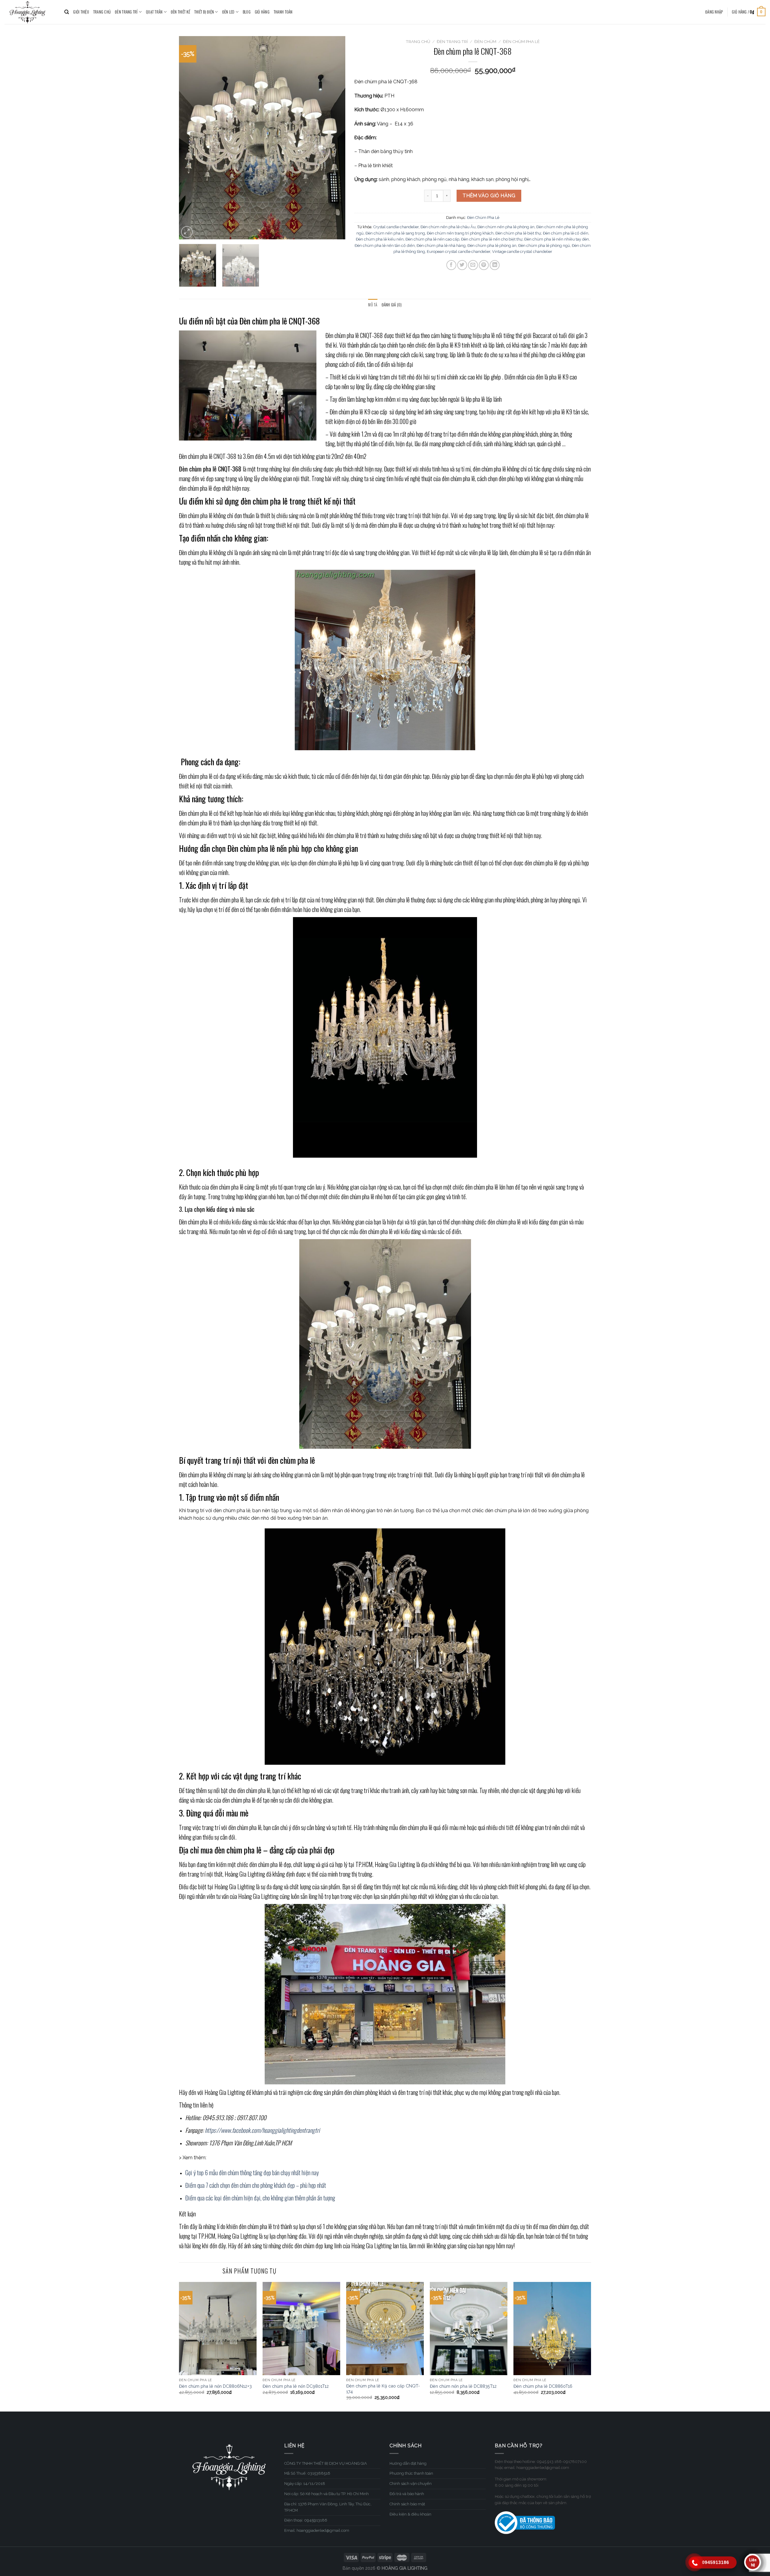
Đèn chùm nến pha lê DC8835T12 (463, 2386)
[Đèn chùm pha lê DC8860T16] (552, 2329)
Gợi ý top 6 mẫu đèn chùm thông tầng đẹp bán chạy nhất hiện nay (252, 2172)
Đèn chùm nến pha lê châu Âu (448, 227)
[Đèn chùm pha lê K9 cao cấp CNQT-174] (385, 2329)
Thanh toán (283, 12)
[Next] (334, 138)
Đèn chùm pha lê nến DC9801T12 (296, 2386)
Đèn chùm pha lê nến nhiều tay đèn (557, 239)
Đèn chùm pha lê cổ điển (566, 233)
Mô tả (373, 305)
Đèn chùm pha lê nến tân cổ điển (385, 246)
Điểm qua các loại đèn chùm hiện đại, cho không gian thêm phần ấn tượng (261, 2198)
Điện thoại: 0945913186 (306, 2520)
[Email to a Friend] (473, 265)
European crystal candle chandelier (459, 252)
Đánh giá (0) (392, 305)
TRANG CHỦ (102, 12)
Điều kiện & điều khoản (410, 2514)
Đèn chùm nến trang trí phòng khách (460, 233)
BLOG (247, 12)
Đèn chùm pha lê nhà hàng (441, 246)
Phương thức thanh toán (411, 2473)
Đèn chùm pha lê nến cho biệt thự (492, 239)
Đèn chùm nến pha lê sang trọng (395, 233)
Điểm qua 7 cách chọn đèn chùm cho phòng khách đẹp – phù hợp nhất (256, 2185)
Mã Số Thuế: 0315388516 (307, 2473)
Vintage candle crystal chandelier (522, 252)
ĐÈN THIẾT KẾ (180, 12)
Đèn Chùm (485, 41)
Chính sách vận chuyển (411, 2484)
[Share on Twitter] (462, 265)
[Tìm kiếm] (67, 12)
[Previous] (190, 138)
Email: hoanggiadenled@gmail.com (317, 2530)
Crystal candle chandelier (396, 227)
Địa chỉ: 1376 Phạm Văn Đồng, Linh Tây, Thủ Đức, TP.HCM (328, 2507)
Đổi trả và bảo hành (407, 2494)
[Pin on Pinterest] (484, 265)
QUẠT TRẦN (154, 12)
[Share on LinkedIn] (495, 265)
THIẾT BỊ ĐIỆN (204, 12)
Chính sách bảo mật (407, 2504)
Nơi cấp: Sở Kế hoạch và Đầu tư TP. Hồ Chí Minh (326, 2494)
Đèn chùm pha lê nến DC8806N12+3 (215, 2386)
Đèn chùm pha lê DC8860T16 (543, 2386)
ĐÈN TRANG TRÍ (126, 12)
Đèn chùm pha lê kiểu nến (380, 239)
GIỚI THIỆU (81, 12)
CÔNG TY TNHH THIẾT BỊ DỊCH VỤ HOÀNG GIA (326, 2463)
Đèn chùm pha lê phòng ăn (492, 246)
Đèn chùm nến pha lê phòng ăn (506, 227)
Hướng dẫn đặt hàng (408, 2463)
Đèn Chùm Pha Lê (521, 41)
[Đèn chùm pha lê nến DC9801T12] (301, 2329)
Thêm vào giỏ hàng (489, 196)
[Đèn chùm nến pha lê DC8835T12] (469, 2329)
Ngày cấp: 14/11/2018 (305, 2484)
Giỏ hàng (262, 12)
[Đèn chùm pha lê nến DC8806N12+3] (218, 2329)
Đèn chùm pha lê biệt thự (518, 233)
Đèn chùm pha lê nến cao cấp (432, 239)
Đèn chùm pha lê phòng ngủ (544, 246)
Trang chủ (418, 41)
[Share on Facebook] (451, 265)
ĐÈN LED (228, 12)
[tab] (373, 305)
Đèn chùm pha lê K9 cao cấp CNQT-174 (383, 2389)
